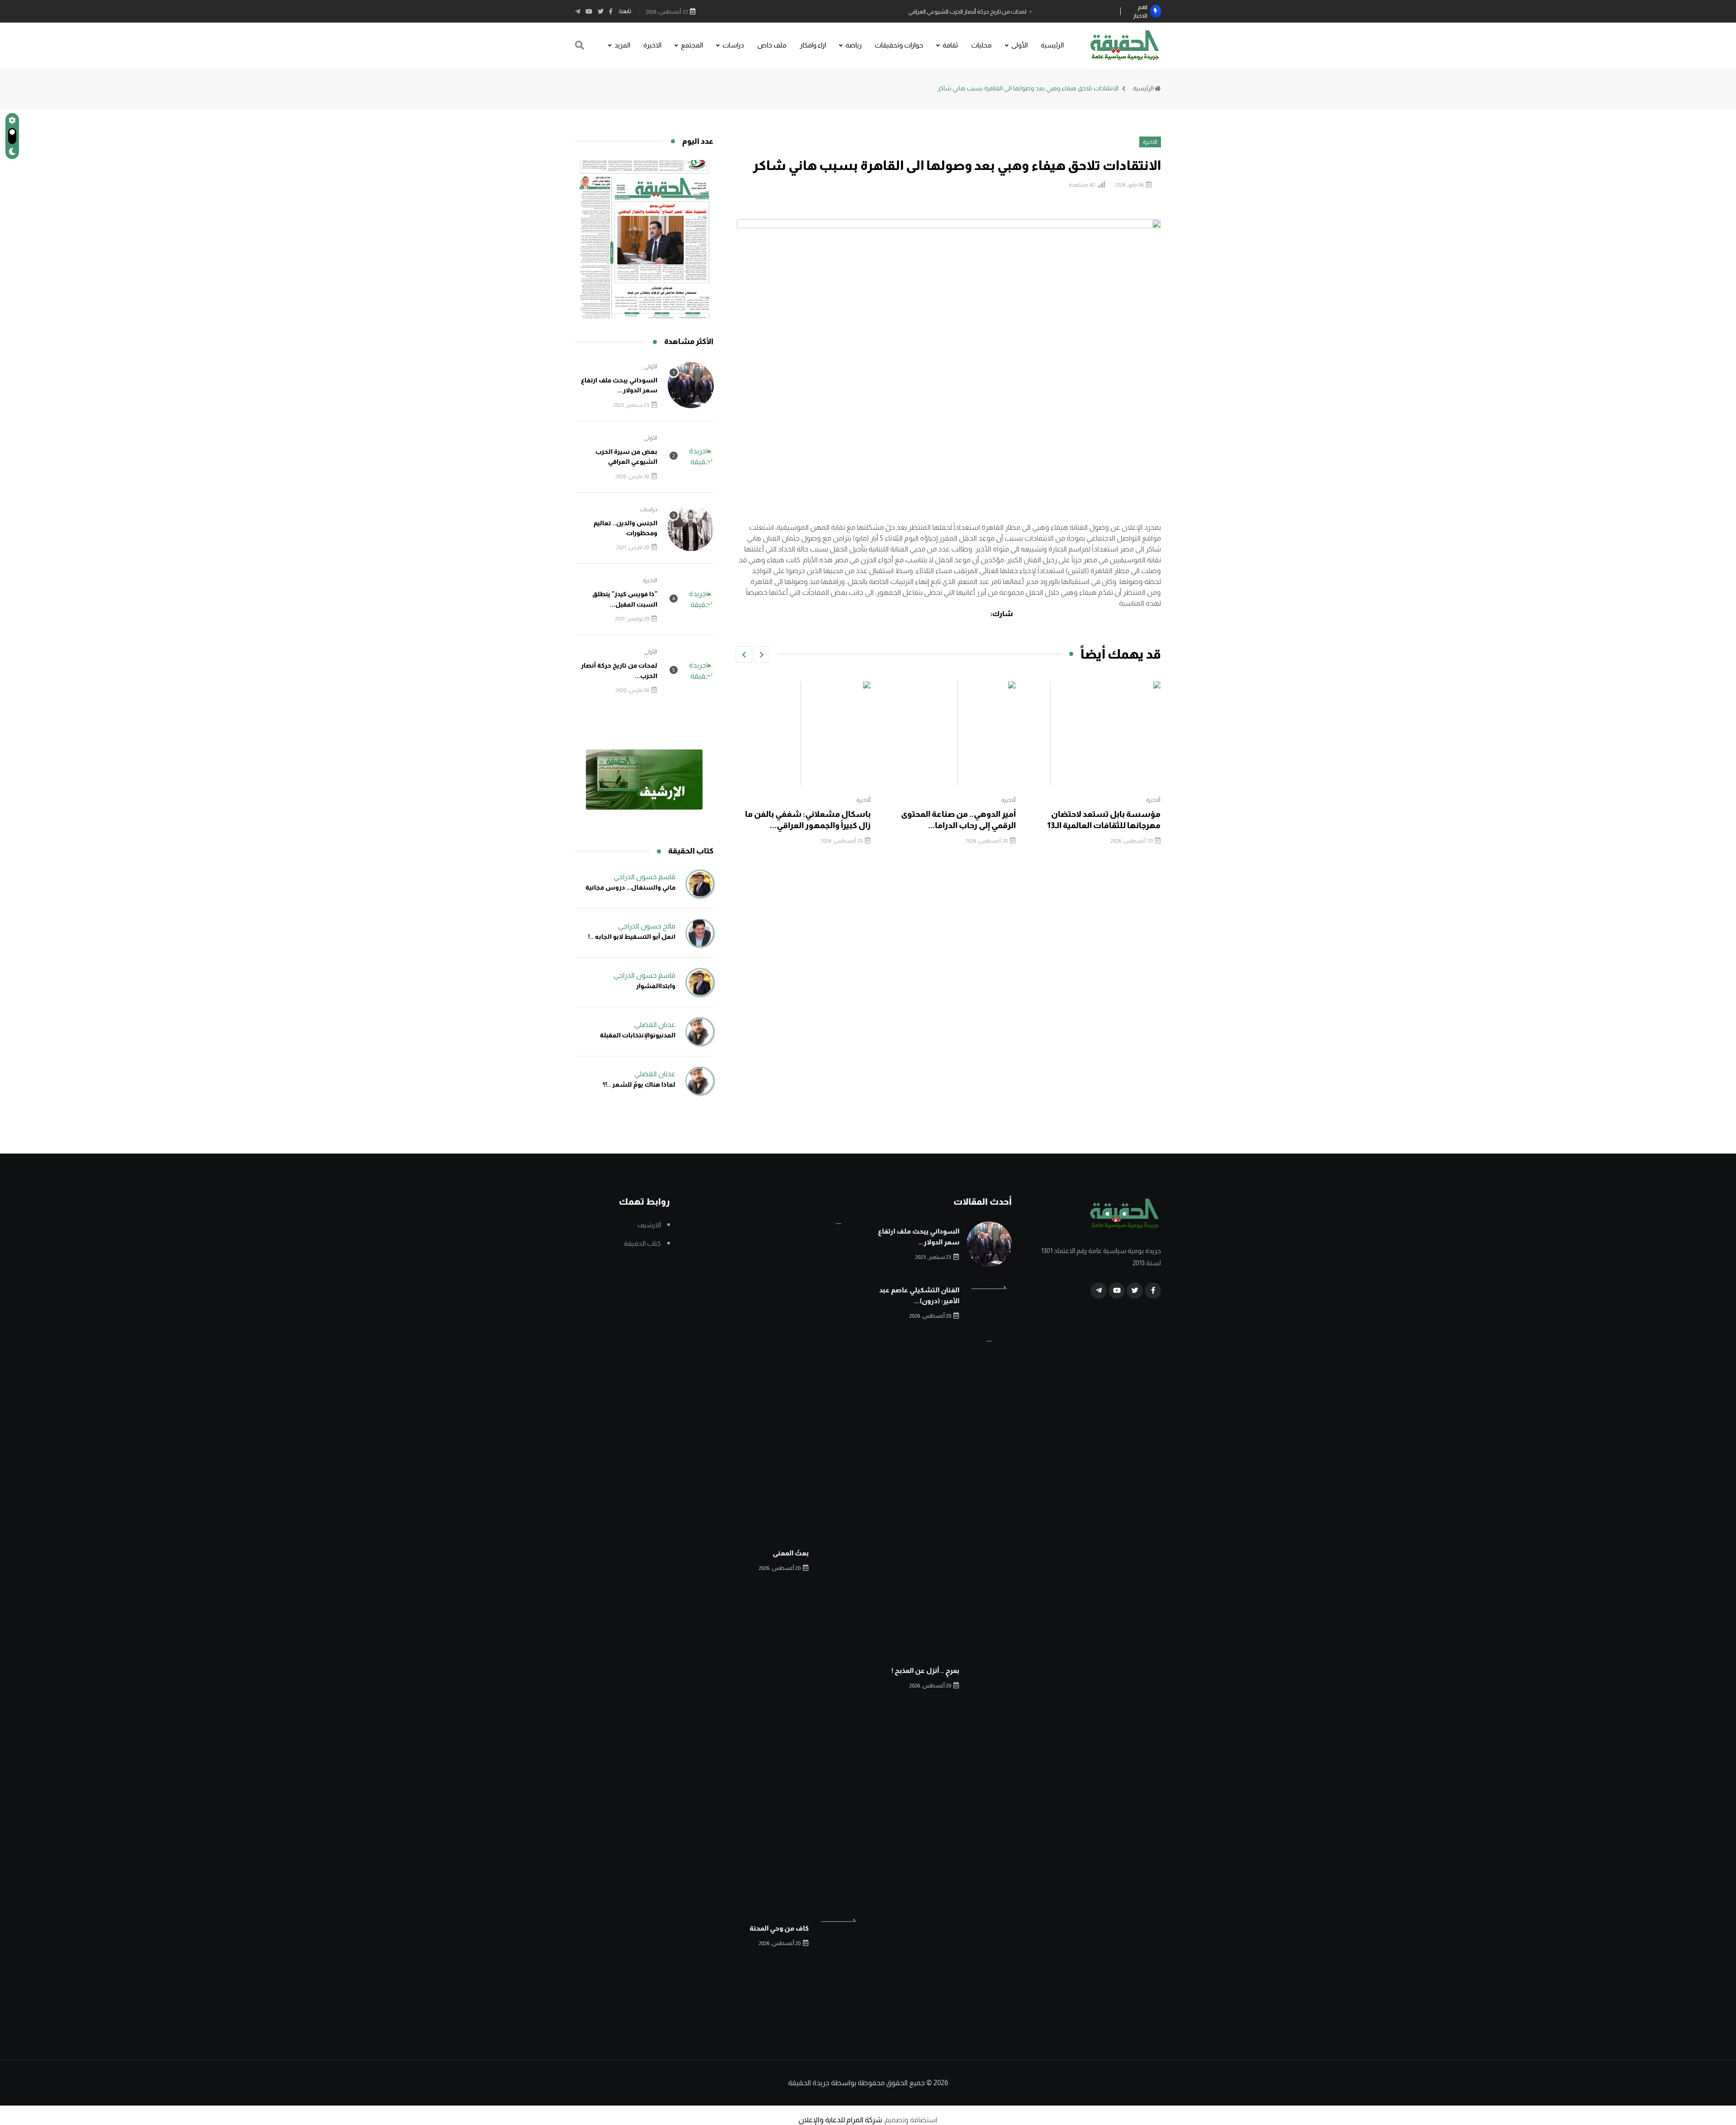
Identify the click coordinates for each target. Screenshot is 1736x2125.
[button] (761, 655)
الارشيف (649, 1225)
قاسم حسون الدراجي (644, 877)
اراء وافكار (813, 45)
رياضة (854, 45)
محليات (981, 45)
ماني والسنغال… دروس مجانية (630, 887)
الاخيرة (652, 45)
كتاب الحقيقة (642, 1243)
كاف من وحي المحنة (779, 1928)
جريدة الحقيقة (809, 2083)
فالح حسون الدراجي (647, 926)
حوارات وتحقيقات (899, 45)
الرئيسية (1052, 45)
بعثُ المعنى (791, 1553)
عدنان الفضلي (655, 1025)
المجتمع (692, 45)
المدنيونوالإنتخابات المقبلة (638, 1035)
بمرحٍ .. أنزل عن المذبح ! (925, 1670)
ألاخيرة (1154, 800)
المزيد (622, 45)
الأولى (1019, 45)
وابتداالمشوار (656, 986)
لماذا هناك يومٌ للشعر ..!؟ (639, 1084)
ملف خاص (772, 45)
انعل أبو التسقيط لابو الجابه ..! (632, 937)
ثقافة (950, 45)
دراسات (733, 45)
